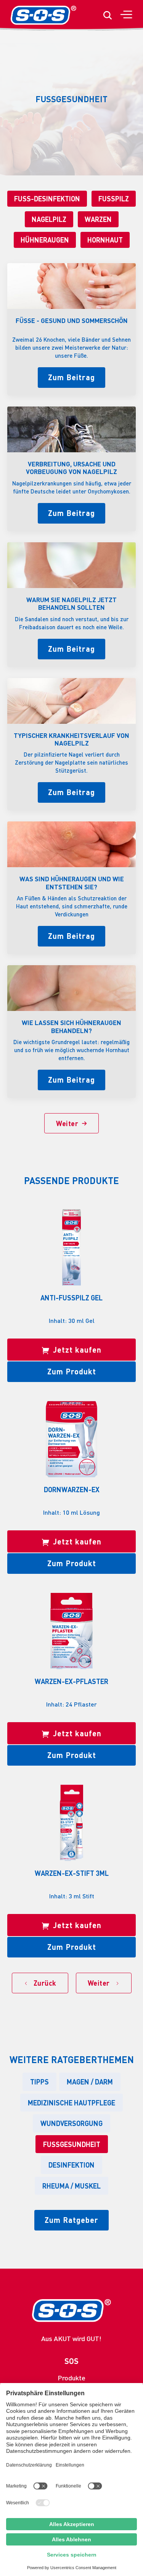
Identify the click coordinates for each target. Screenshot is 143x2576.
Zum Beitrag (71, 377)
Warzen (98, 219)
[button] (126, 15)
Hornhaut (105, 240)
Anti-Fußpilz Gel (71, 1298)
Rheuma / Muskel (71, 2186)
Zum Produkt (72, 1371)
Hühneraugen (45, 240)
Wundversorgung (71, 2123)
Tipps (39, 2082)
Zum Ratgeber (71, 2220)
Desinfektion (71, 2165)
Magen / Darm (90, 2082)
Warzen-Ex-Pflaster (71, 1681)
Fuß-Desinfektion (47, 198)
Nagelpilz (49, 219)
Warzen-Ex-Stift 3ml (72, 1873)
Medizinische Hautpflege (71, 2103)
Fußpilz (114, 198)
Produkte (71, 2378)
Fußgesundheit (72, 2144)
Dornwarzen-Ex (72, 1489)
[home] (43, 15)
